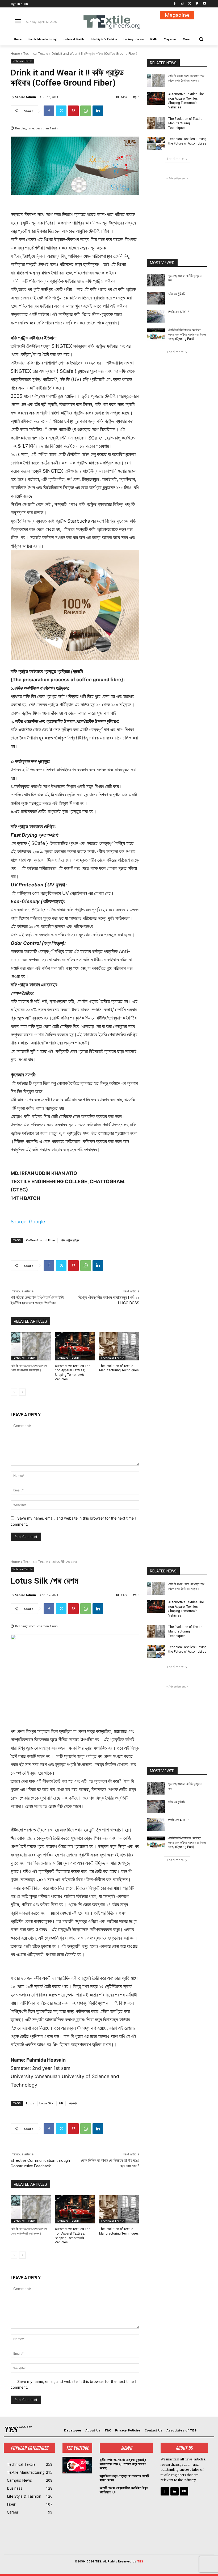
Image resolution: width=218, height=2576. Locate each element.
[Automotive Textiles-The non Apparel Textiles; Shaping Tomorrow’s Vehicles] (75, 1346)
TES (140, 2562)
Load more (175, 159)
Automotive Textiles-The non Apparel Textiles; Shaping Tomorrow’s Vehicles (186, 101)
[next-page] (22, 1392)
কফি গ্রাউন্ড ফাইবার (70, 1240)
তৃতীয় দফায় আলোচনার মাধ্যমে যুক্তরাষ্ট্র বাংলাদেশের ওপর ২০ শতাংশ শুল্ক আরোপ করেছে (123, 2464)
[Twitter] (190, 4)
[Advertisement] (177, 208)
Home (15, 54)
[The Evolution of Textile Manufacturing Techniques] (119, 1346)
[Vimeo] (197, 4)
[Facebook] (175, 4)
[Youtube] (204, 4)
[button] (201, 39)
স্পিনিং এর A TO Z (179, 312)
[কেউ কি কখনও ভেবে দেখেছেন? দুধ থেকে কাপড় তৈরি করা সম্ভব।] (31, 1346)
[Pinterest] (73, 111)
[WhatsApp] (86, 111)
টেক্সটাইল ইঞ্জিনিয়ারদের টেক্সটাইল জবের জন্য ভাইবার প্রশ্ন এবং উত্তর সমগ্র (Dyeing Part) (187, 335)
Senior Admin (26, 97)
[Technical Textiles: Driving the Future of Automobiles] (156, 143)
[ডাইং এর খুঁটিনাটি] (156, 298)
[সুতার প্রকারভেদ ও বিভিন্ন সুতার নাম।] (156, 280)
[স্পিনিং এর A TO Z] (156, 316)
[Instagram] (182, 4)
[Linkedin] (98, 111)
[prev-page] (14, 1392)
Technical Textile (36, 54)
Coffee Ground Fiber (41, 1240)
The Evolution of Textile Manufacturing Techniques (185, 123)
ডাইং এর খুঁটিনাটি (177, 294)
